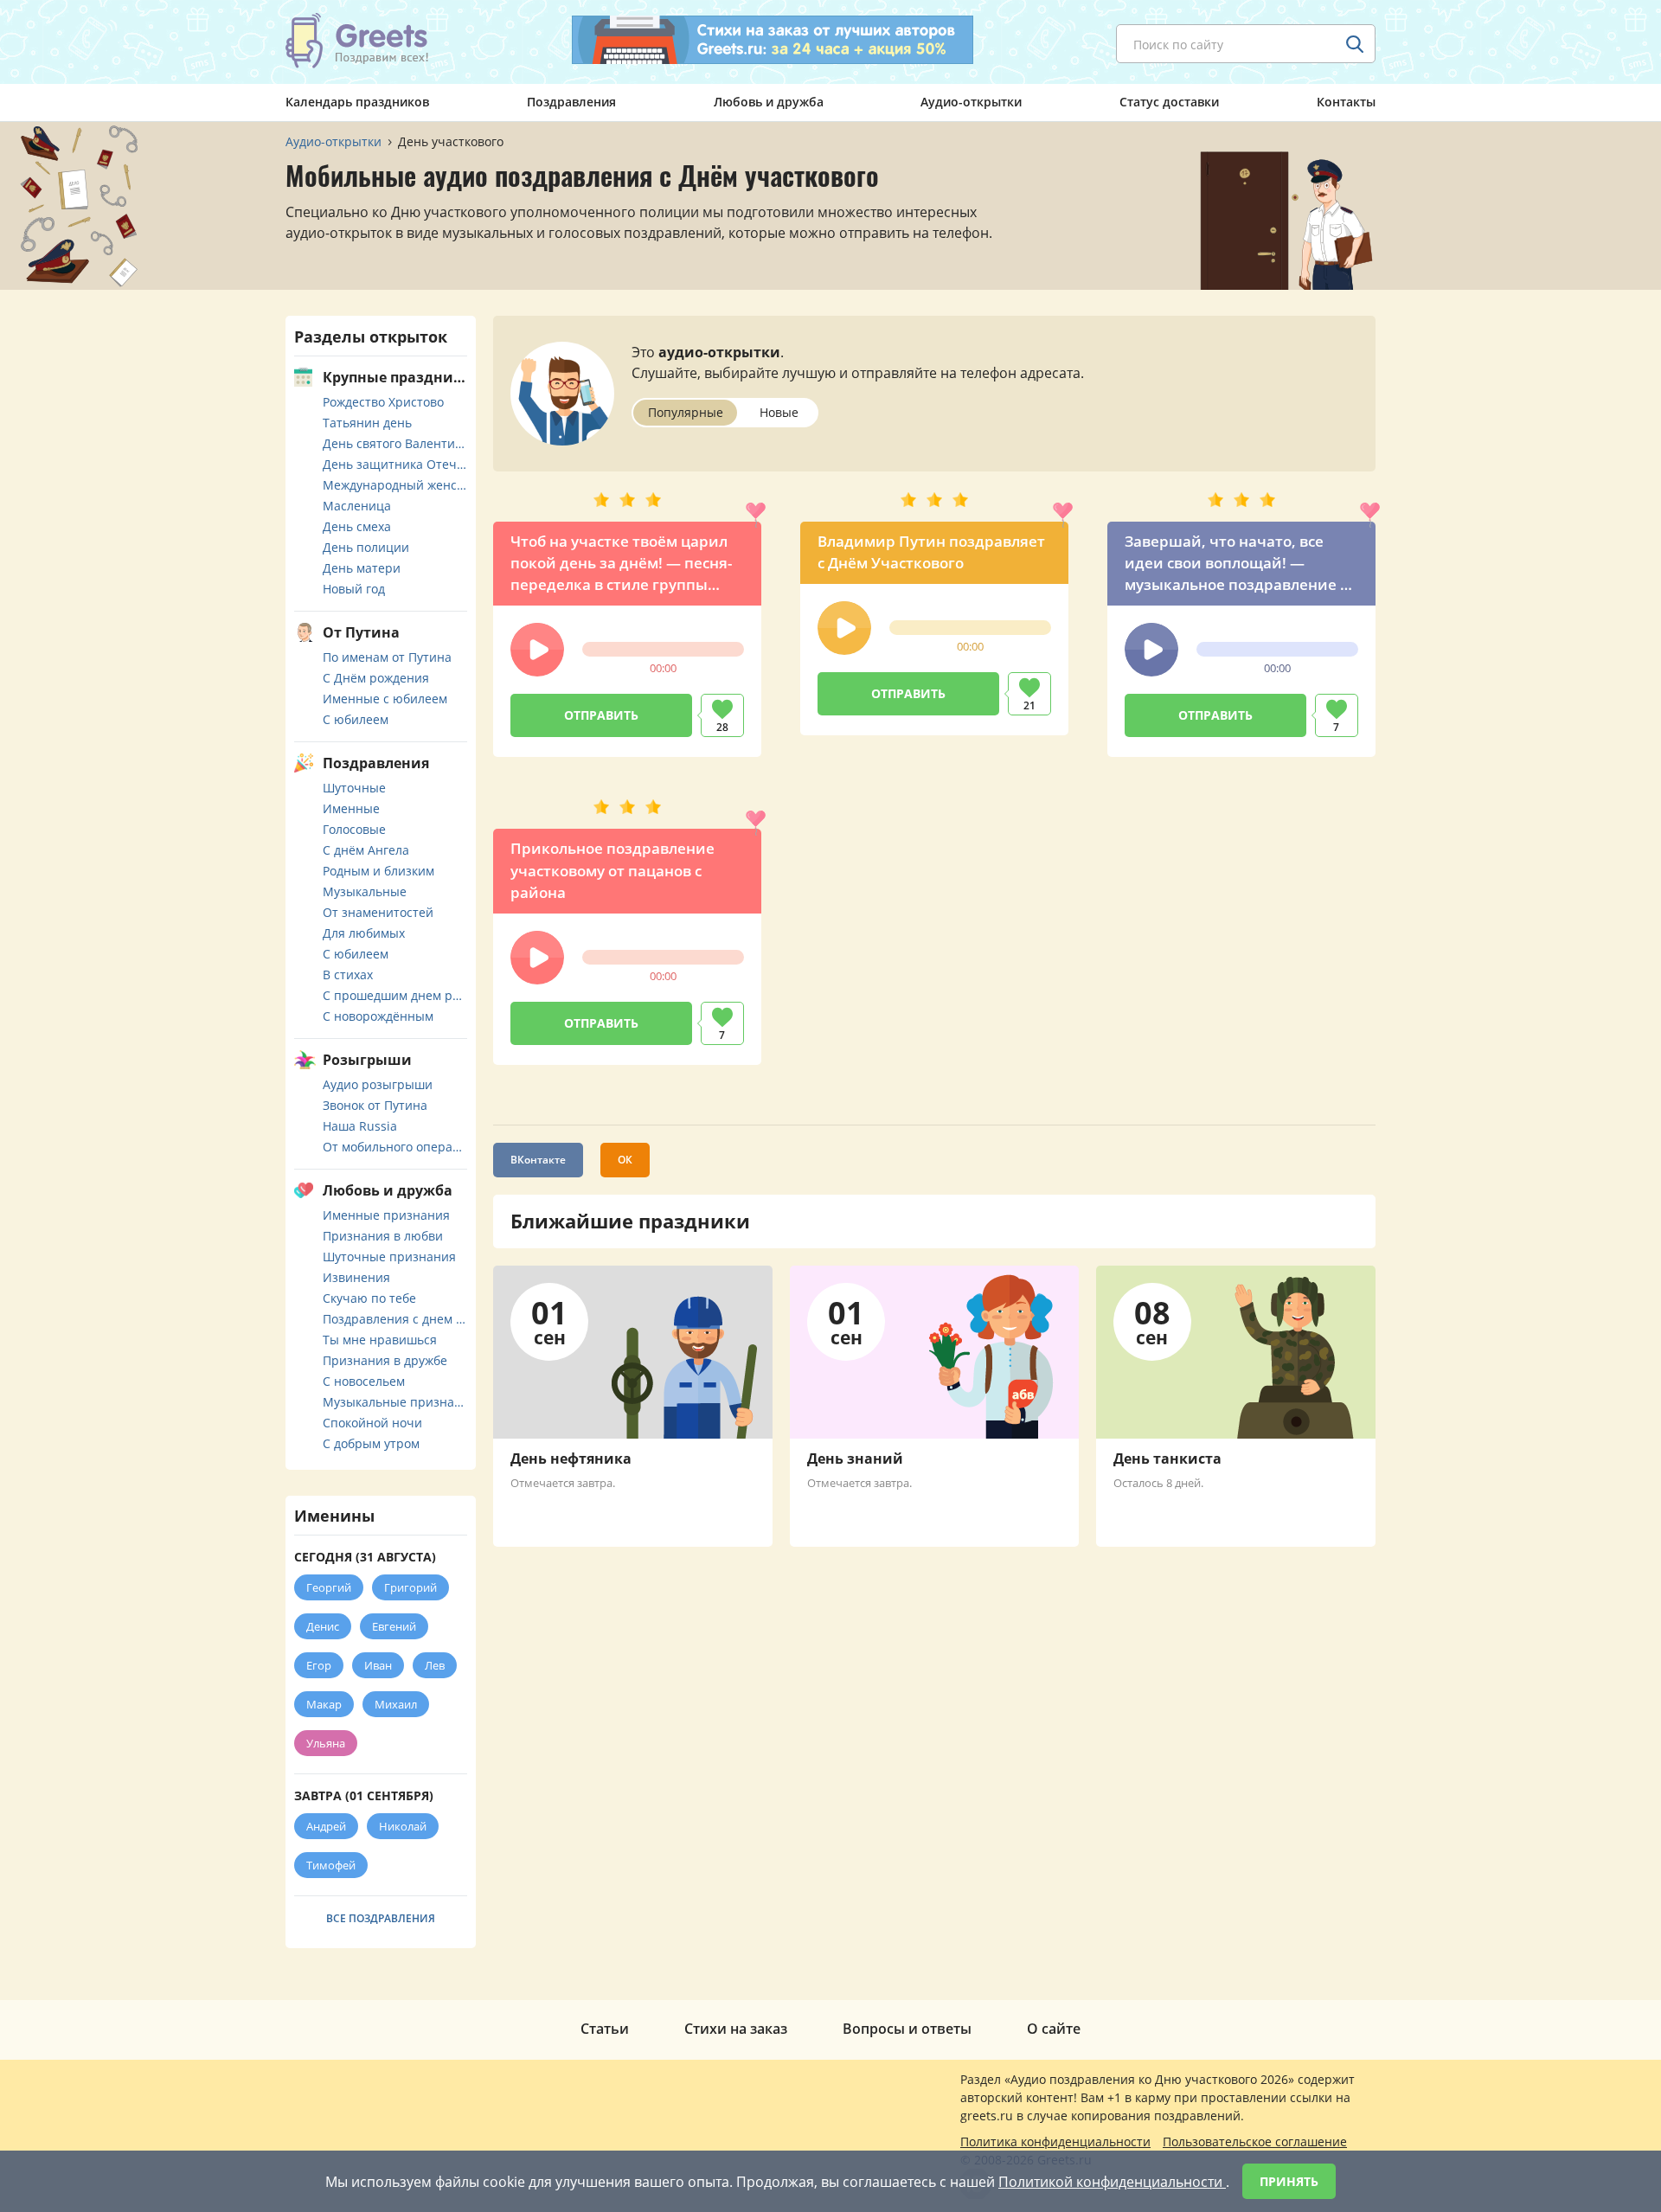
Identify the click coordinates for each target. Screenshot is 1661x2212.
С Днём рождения (376, 678)
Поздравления (571, 102)
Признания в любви (383, 1236)
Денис (323, 1626)
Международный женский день (395, 485)
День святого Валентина (395, 443)
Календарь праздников (357, 102)
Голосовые (354, 829)
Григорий (410, 1587)
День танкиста (1167, 1459)
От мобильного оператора (395, 1147)
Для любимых (364, 933)
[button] (537, 650)
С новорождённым (378, 1016)
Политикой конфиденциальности (1112, 2182)
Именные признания (386, 1215)
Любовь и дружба (769, 102)
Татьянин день (367, 423)
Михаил (396, 1704)
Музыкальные (365, 891)
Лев (435, 1665)
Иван (378, 1665)
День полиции (366, 547)
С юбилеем (356, 719)
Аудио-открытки (971, 102)
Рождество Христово (383, 402)
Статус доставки (1169, 102)
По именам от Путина (387, 657)
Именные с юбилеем (385, 699)
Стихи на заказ (736, 2029)
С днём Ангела (366, 850)
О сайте (1054, 2029)
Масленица (357, 506)
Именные (351, 808)
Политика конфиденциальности (1055, 2141)
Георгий (329, 1587)
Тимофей (331, 1865)
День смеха (357, 526)
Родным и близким (378, 871)
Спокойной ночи (372, 1423)
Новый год (354, 589)
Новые (779, 412)
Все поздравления (381, 1918)
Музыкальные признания (395, 1402)
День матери (362, 568)
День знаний (855, 1459)
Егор (319, 1665)
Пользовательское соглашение (1255, 2141)
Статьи (605, 2029)
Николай (403, 1826)
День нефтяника (571, 1459)
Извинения (356, 1277)
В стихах (348, 975)
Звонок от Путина (375, 1105)
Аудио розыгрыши (378, 1084)
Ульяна (326, 1743)
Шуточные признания (389, 1257)
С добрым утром (371, 1443)
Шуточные (354, 788)
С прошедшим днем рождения (395, 995)
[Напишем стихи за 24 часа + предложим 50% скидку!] (773, 40)
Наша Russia (360, 1126)
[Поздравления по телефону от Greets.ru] (357, 41)
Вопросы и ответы (907, 2029)
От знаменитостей (378, 912)
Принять (1289, 2181)
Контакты (1346, 102)
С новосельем (364, 1381)
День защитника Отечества (395, 464)
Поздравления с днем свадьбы (395, 1319)
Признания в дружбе (385, 1360)
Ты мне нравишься (380, 1340)
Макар (324, 1704)
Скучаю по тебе (369, 1298)
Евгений (394, 1626)
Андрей (326, 1826)
